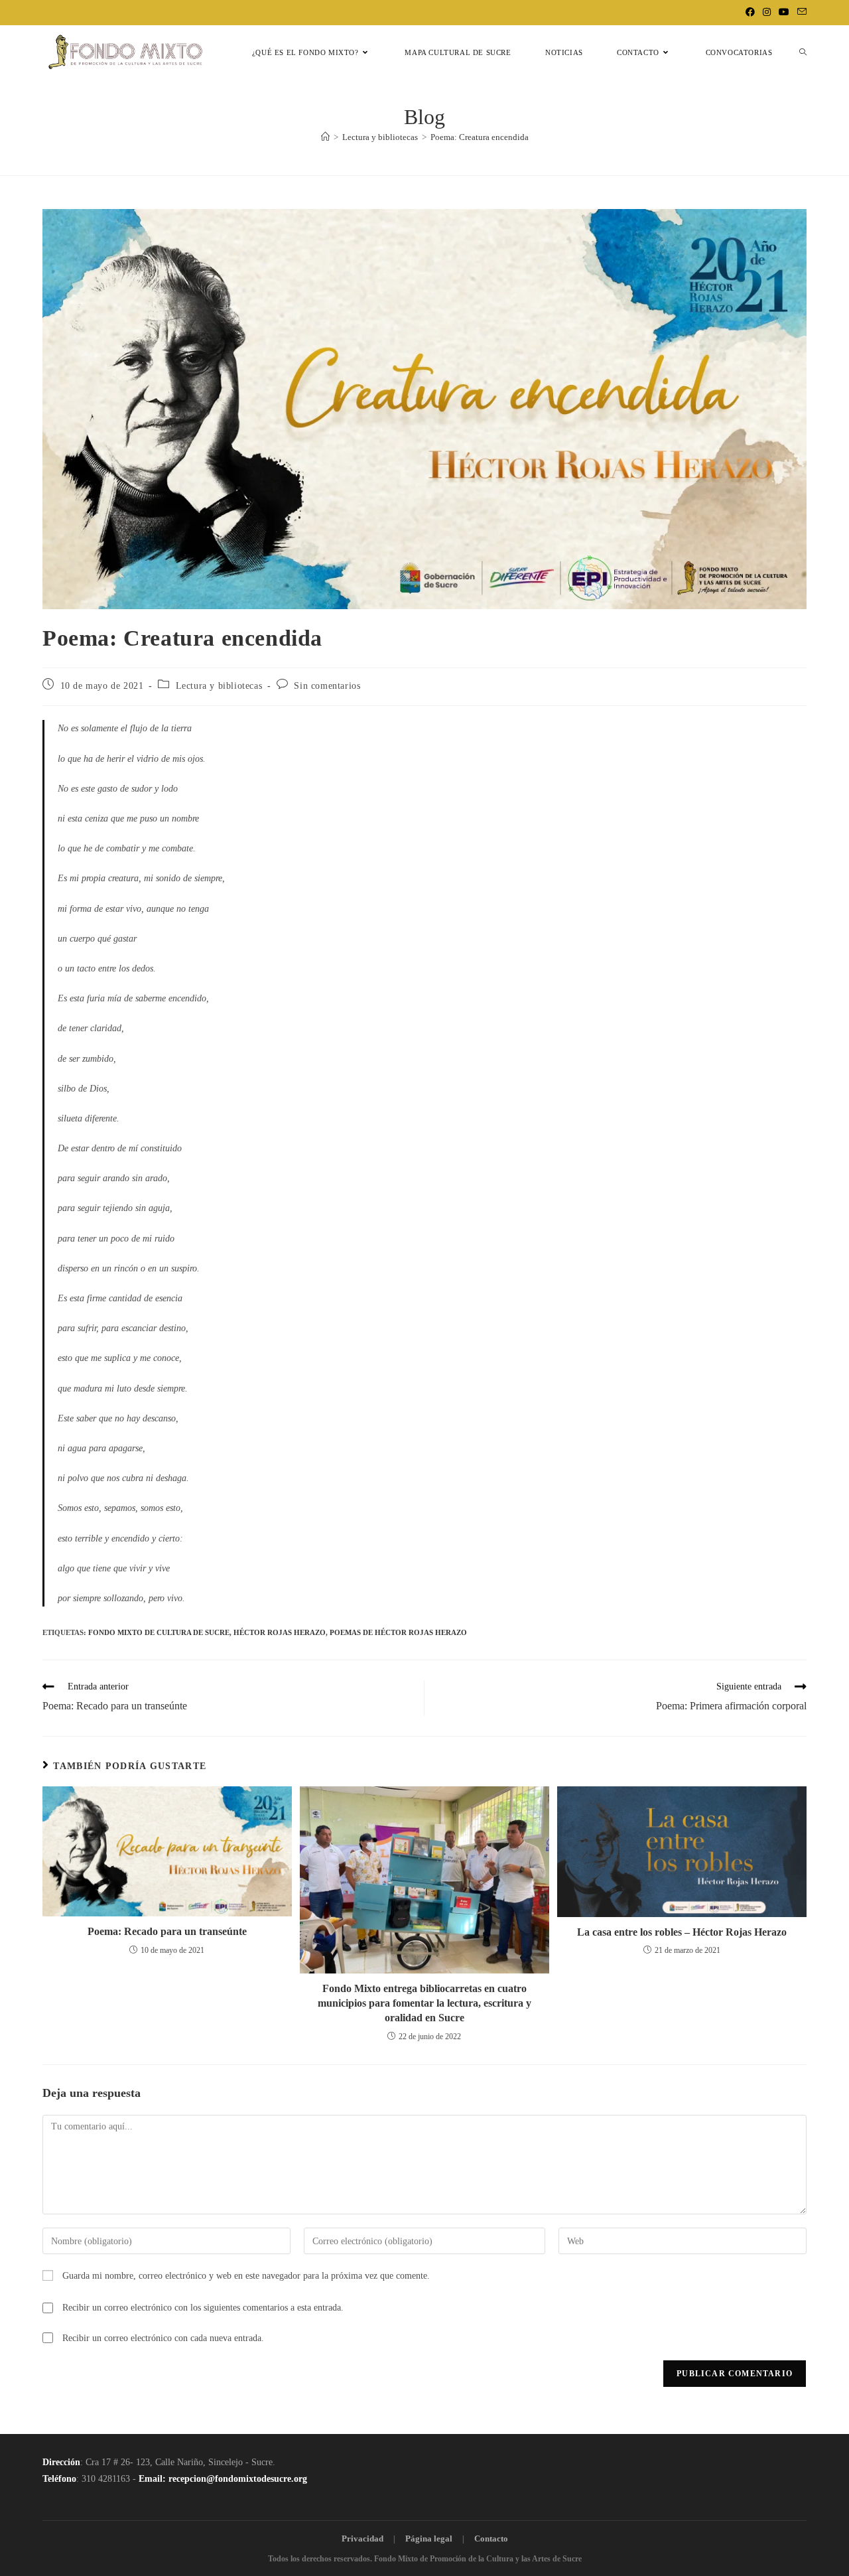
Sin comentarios (327, 686)
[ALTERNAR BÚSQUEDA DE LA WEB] (803, 53)
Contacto (491, 2539)
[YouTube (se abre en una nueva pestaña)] (784, 13)
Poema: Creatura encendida (480, 137)
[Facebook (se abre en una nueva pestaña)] (750, 13)
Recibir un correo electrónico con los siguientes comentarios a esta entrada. (203, 2308)
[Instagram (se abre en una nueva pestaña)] (767, 13)
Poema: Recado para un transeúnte (167, 1931)
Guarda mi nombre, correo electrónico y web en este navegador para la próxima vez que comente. (246, 2276)
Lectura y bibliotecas (219, 686)
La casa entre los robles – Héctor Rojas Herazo (682, 1932)
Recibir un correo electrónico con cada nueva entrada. (163, 2338)
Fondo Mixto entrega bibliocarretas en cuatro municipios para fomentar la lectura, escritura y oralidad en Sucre (424, 2003)
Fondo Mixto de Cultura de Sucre (159, 1632)
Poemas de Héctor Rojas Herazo (398, 1632)
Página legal (429, 2539)
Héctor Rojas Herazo (280, 1632)
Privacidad (362, 2539)
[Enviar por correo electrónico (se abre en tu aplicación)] (800, 13)
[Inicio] (325, 137)
